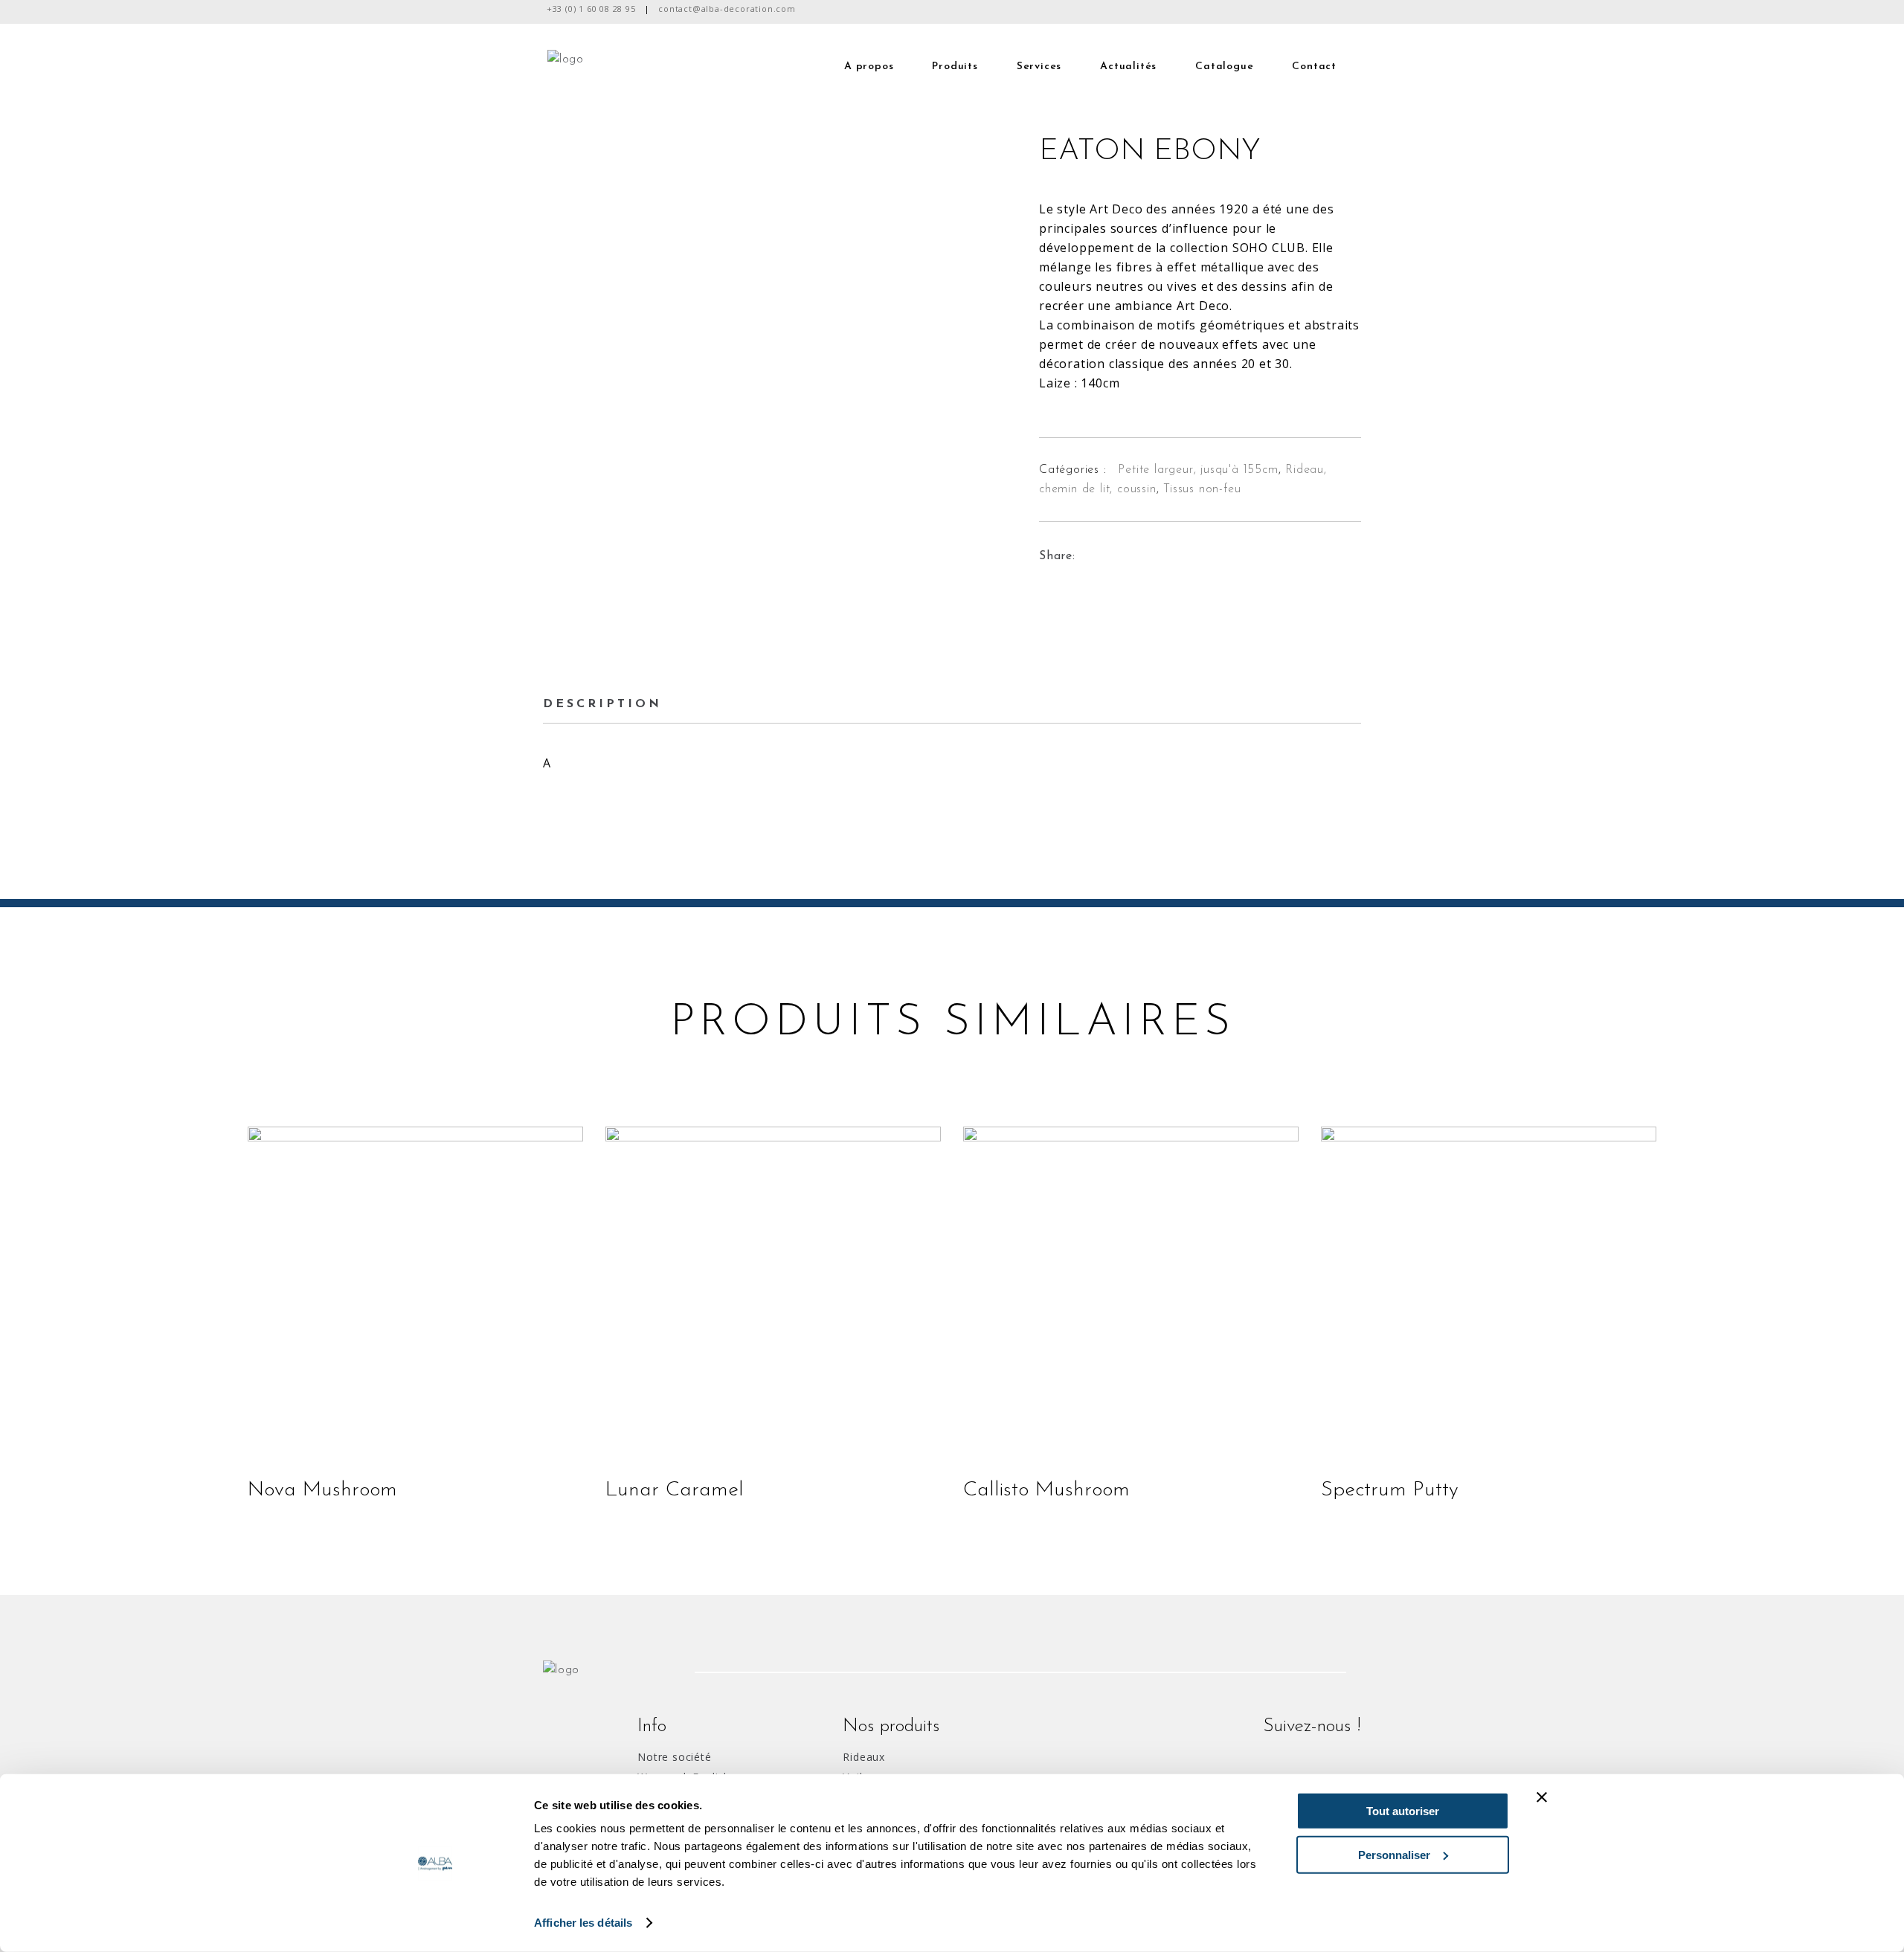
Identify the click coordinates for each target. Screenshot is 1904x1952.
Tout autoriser (1403, 1811)
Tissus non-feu (1202, 489)
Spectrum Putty (1390, 1490)
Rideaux (864, 1757)
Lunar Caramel (675, 1490)
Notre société (674, 1757)
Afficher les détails (583, 1923)
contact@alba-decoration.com (727, 9)
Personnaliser (1394, 1854)
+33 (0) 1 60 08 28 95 (591, 9)
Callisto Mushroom (1046, 1490)
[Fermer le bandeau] (1542, 1797)
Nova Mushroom (322, 1490)
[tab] (612, 704)
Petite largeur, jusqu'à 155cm (1198, 470)
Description (602, 704)
